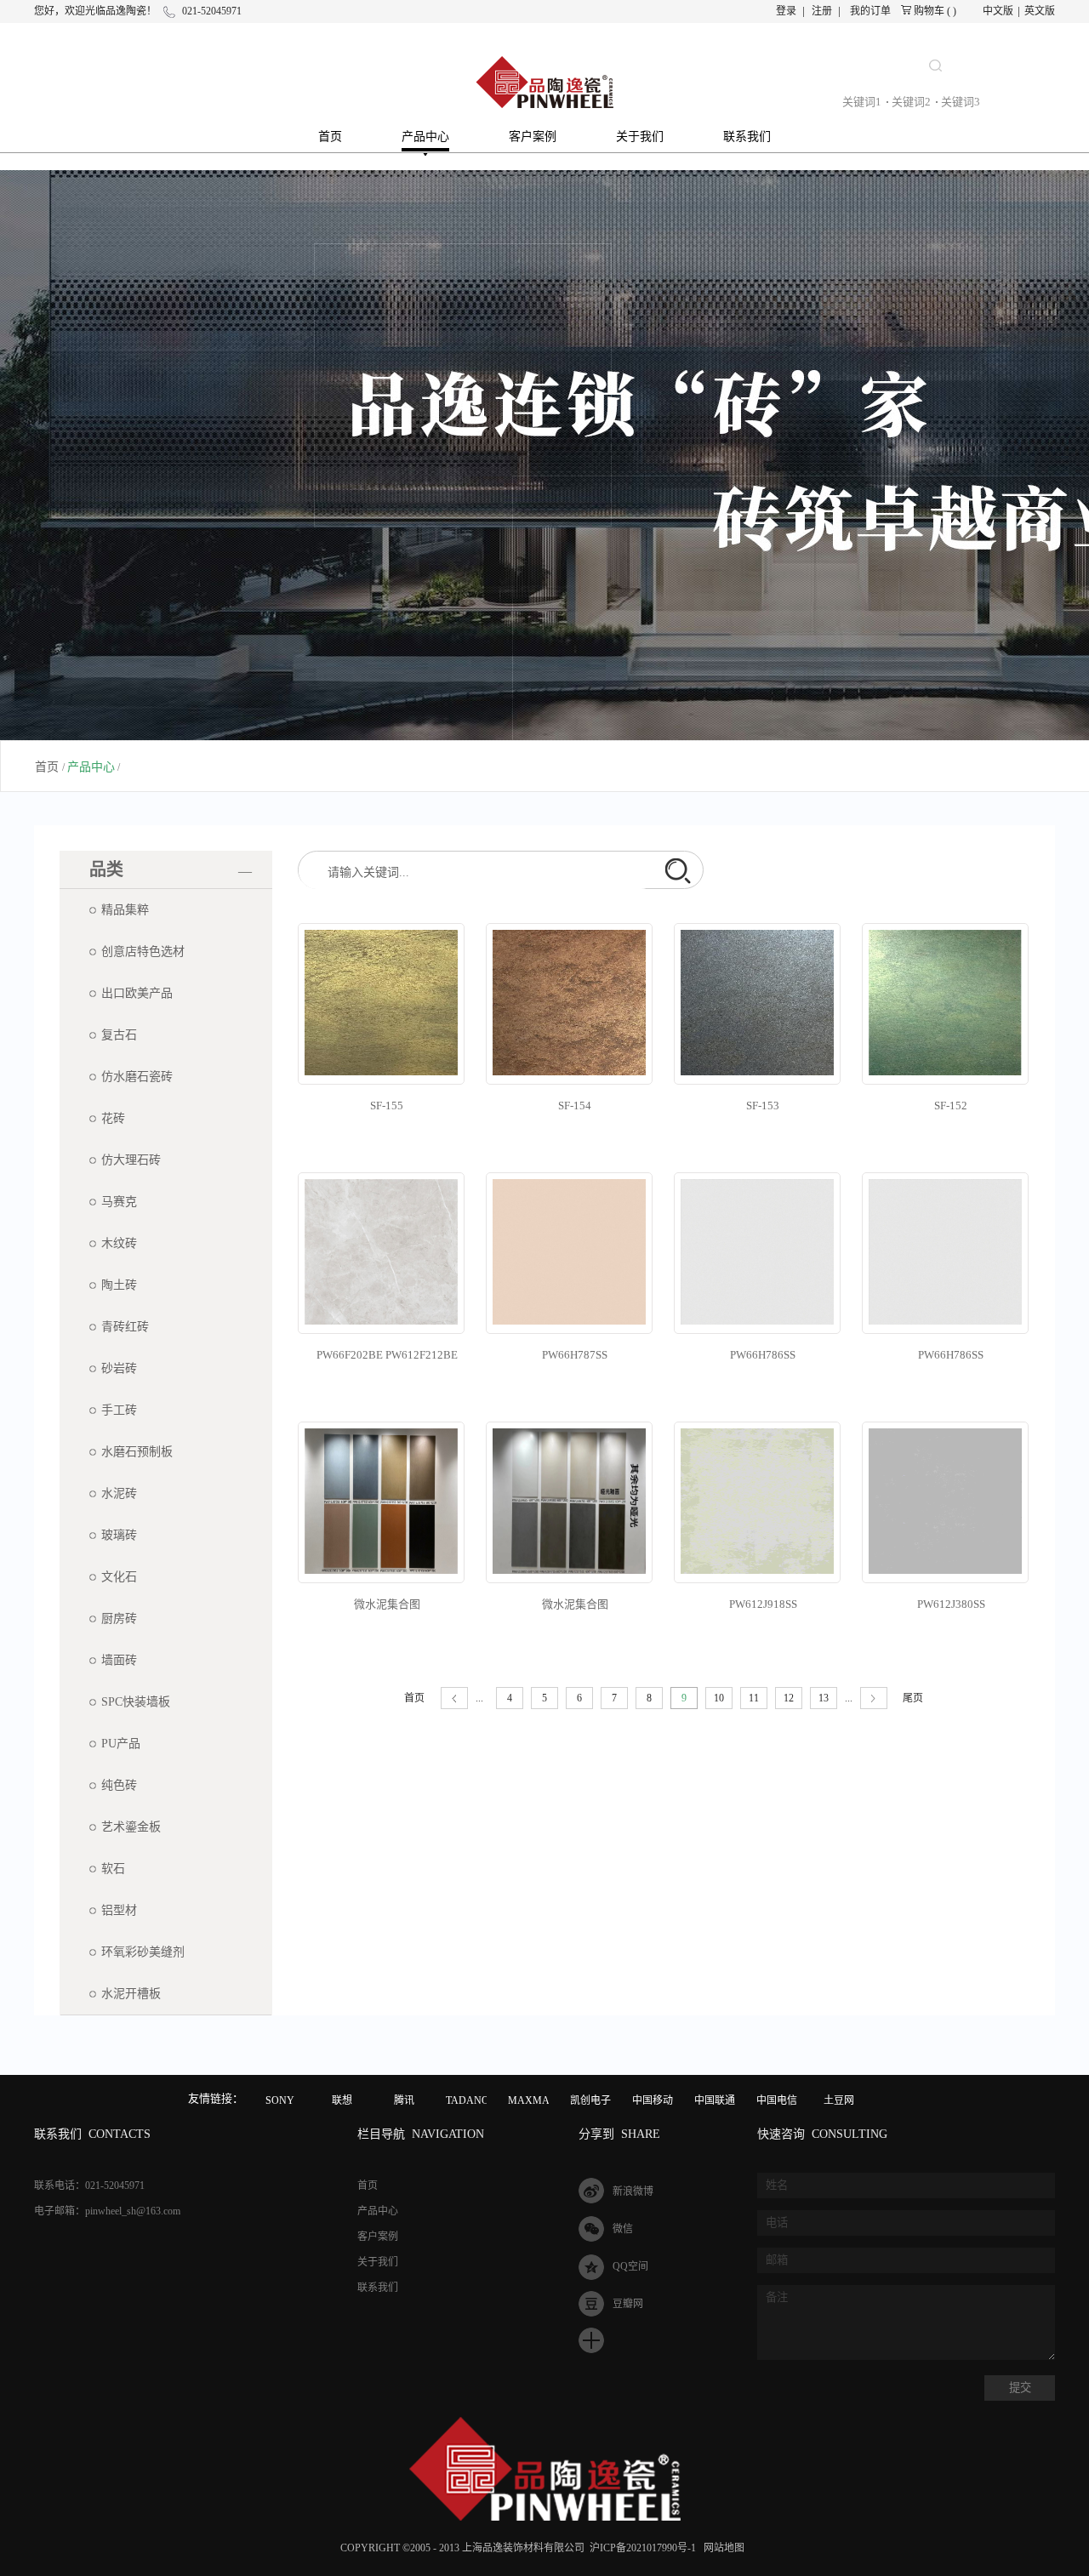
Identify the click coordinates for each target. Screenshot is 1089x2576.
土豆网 (839, 2100)
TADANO (468, 2100)
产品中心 (91, 767)
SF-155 (387, 1106)
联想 (342, 2100)
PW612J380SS (951, 1604)
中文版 (998, 11)
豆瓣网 (628, 2304)
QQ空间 (630, 2266)
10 (719, 1698)
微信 (623, 2229)
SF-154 (575, 1106)
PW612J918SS (763, 1604)
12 (789, 1698)
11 (754, 1698)
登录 (786, 11)
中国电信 (777, 2100)
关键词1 (862, 102)
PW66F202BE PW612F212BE (387, 1355)
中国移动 (653, 2100)
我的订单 (870, 11)
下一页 (874, 1698)
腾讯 (404, 2100)
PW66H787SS (575, 1355)
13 (824, 1698)
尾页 (913, 1698)
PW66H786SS (763, 1355)
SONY (280, 2100)
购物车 (929, 11)
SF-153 (763, 1106)
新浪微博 (633, 2191)
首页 (330, 137)
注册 (822, 11)
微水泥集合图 (387, 1604)
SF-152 (951, 1106)
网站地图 (721, 2548)
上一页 (454, 1698)
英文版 (1040, 11)
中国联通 (715, 2100)
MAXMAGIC (538, 2100)
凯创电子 (590, 2100)
